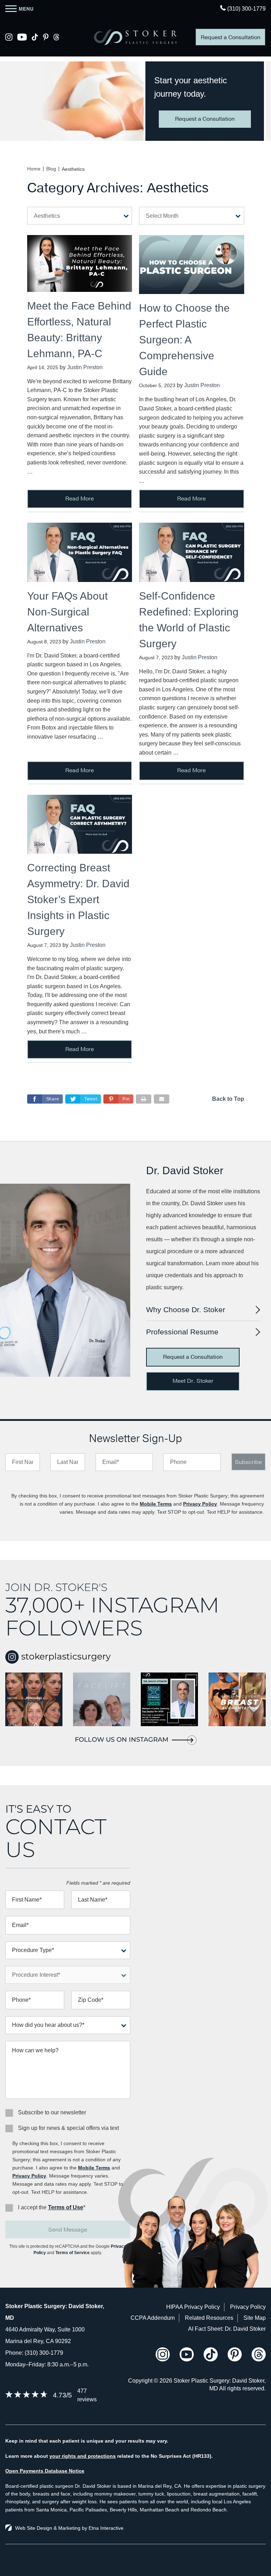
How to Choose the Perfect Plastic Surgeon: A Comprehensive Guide (184, 340)
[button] (118, 1099)
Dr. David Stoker (185, 1170)
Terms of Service (73, 2253)
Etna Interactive (106, 2528)
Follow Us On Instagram (122, 1740)
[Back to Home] (135, 37)
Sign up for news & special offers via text (68, 2128)
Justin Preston (85, 367)
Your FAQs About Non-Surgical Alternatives (67, 612)
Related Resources (209, 2318)
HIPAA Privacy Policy (193, 2307)
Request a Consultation (231, 37)
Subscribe (248, 1462)
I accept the (32, 2207)
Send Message (68, 2230)
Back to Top (228, 1099)
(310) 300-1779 (44, 2353)
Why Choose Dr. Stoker (186, 1310)
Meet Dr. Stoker (193, 1381)
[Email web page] (162, 1099)
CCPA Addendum (153, 2318)
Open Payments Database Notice (45, 2471)
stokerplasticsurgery (65, 1656)
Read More (80, 499)
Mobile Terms (156, 1504)
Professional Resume (182, 1332)
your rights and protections (83, 2456)
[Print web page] (144, 1099)
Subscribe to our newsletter (52, 2112)
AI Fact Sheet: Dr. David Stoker (227, 2329)
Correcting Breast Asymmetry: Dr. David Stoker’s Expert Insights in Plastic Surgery (78, 899)
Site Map (255, 2318)
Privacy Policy (200, 1504)
